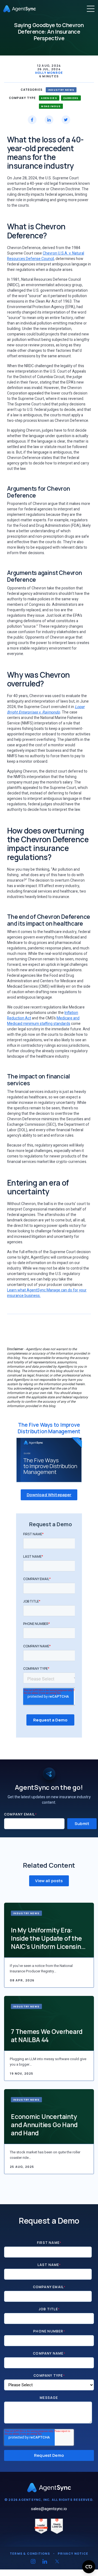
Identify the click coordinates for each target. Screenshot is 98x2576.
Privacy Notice (73, 2553)
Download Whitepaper (49, 1495)
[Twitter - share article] (66, 120)
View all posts (49, 1881)
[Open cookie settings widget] (89, 2567)
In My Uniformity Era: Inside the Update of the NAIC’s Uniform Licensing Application (48, 1938)
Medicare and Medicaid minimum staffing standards (43, 1021)
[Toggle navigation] (91, 9)
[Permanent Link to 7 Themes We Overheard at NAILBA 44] (49, 2023)
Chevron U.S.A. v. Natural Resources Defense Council (46, 256)
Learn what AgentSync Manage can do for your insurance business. (47, 1293)
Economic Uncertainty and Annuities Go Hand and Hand (44, 2125)
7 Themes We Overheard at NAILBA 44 (47, 2036)
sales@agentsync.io (49, 2509)
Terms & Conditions (30, 2553)
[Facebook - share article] (32, 120)
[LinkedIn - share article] (49, 120)
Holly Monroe (49, 73)
